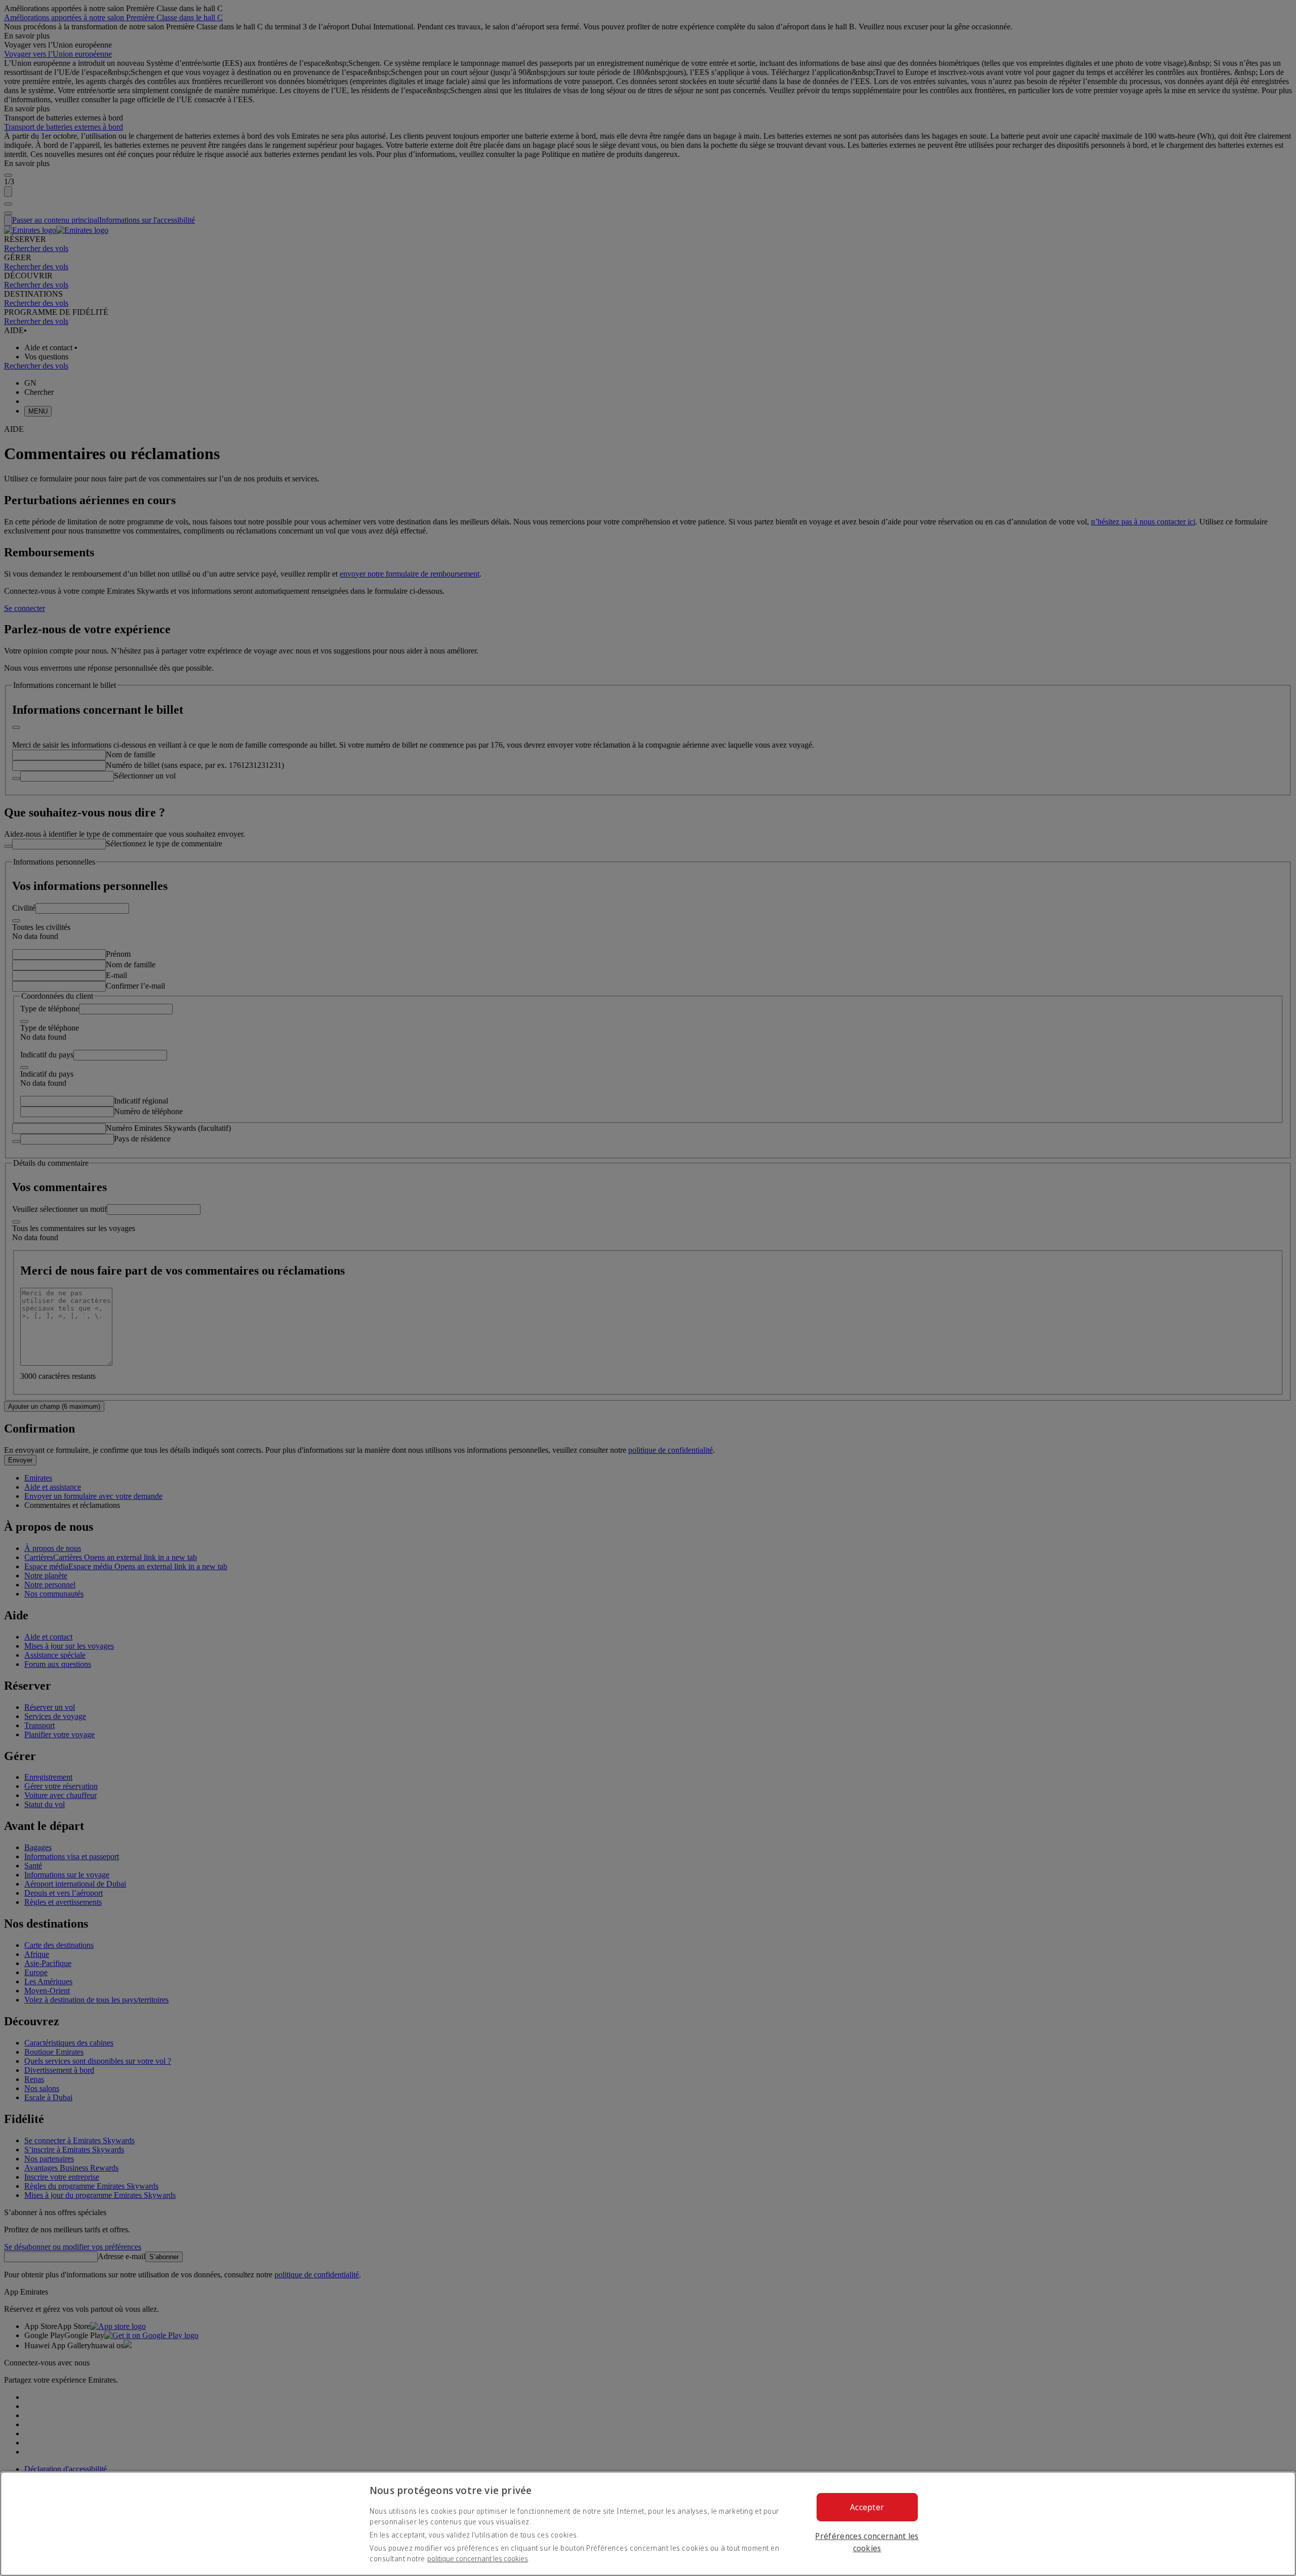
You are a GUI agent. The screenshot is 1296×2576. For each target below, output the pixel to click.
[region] (648, 2524)
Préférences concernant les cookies (867, 2542)
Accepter (867, 2507)
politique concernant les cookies (478, 2559)
